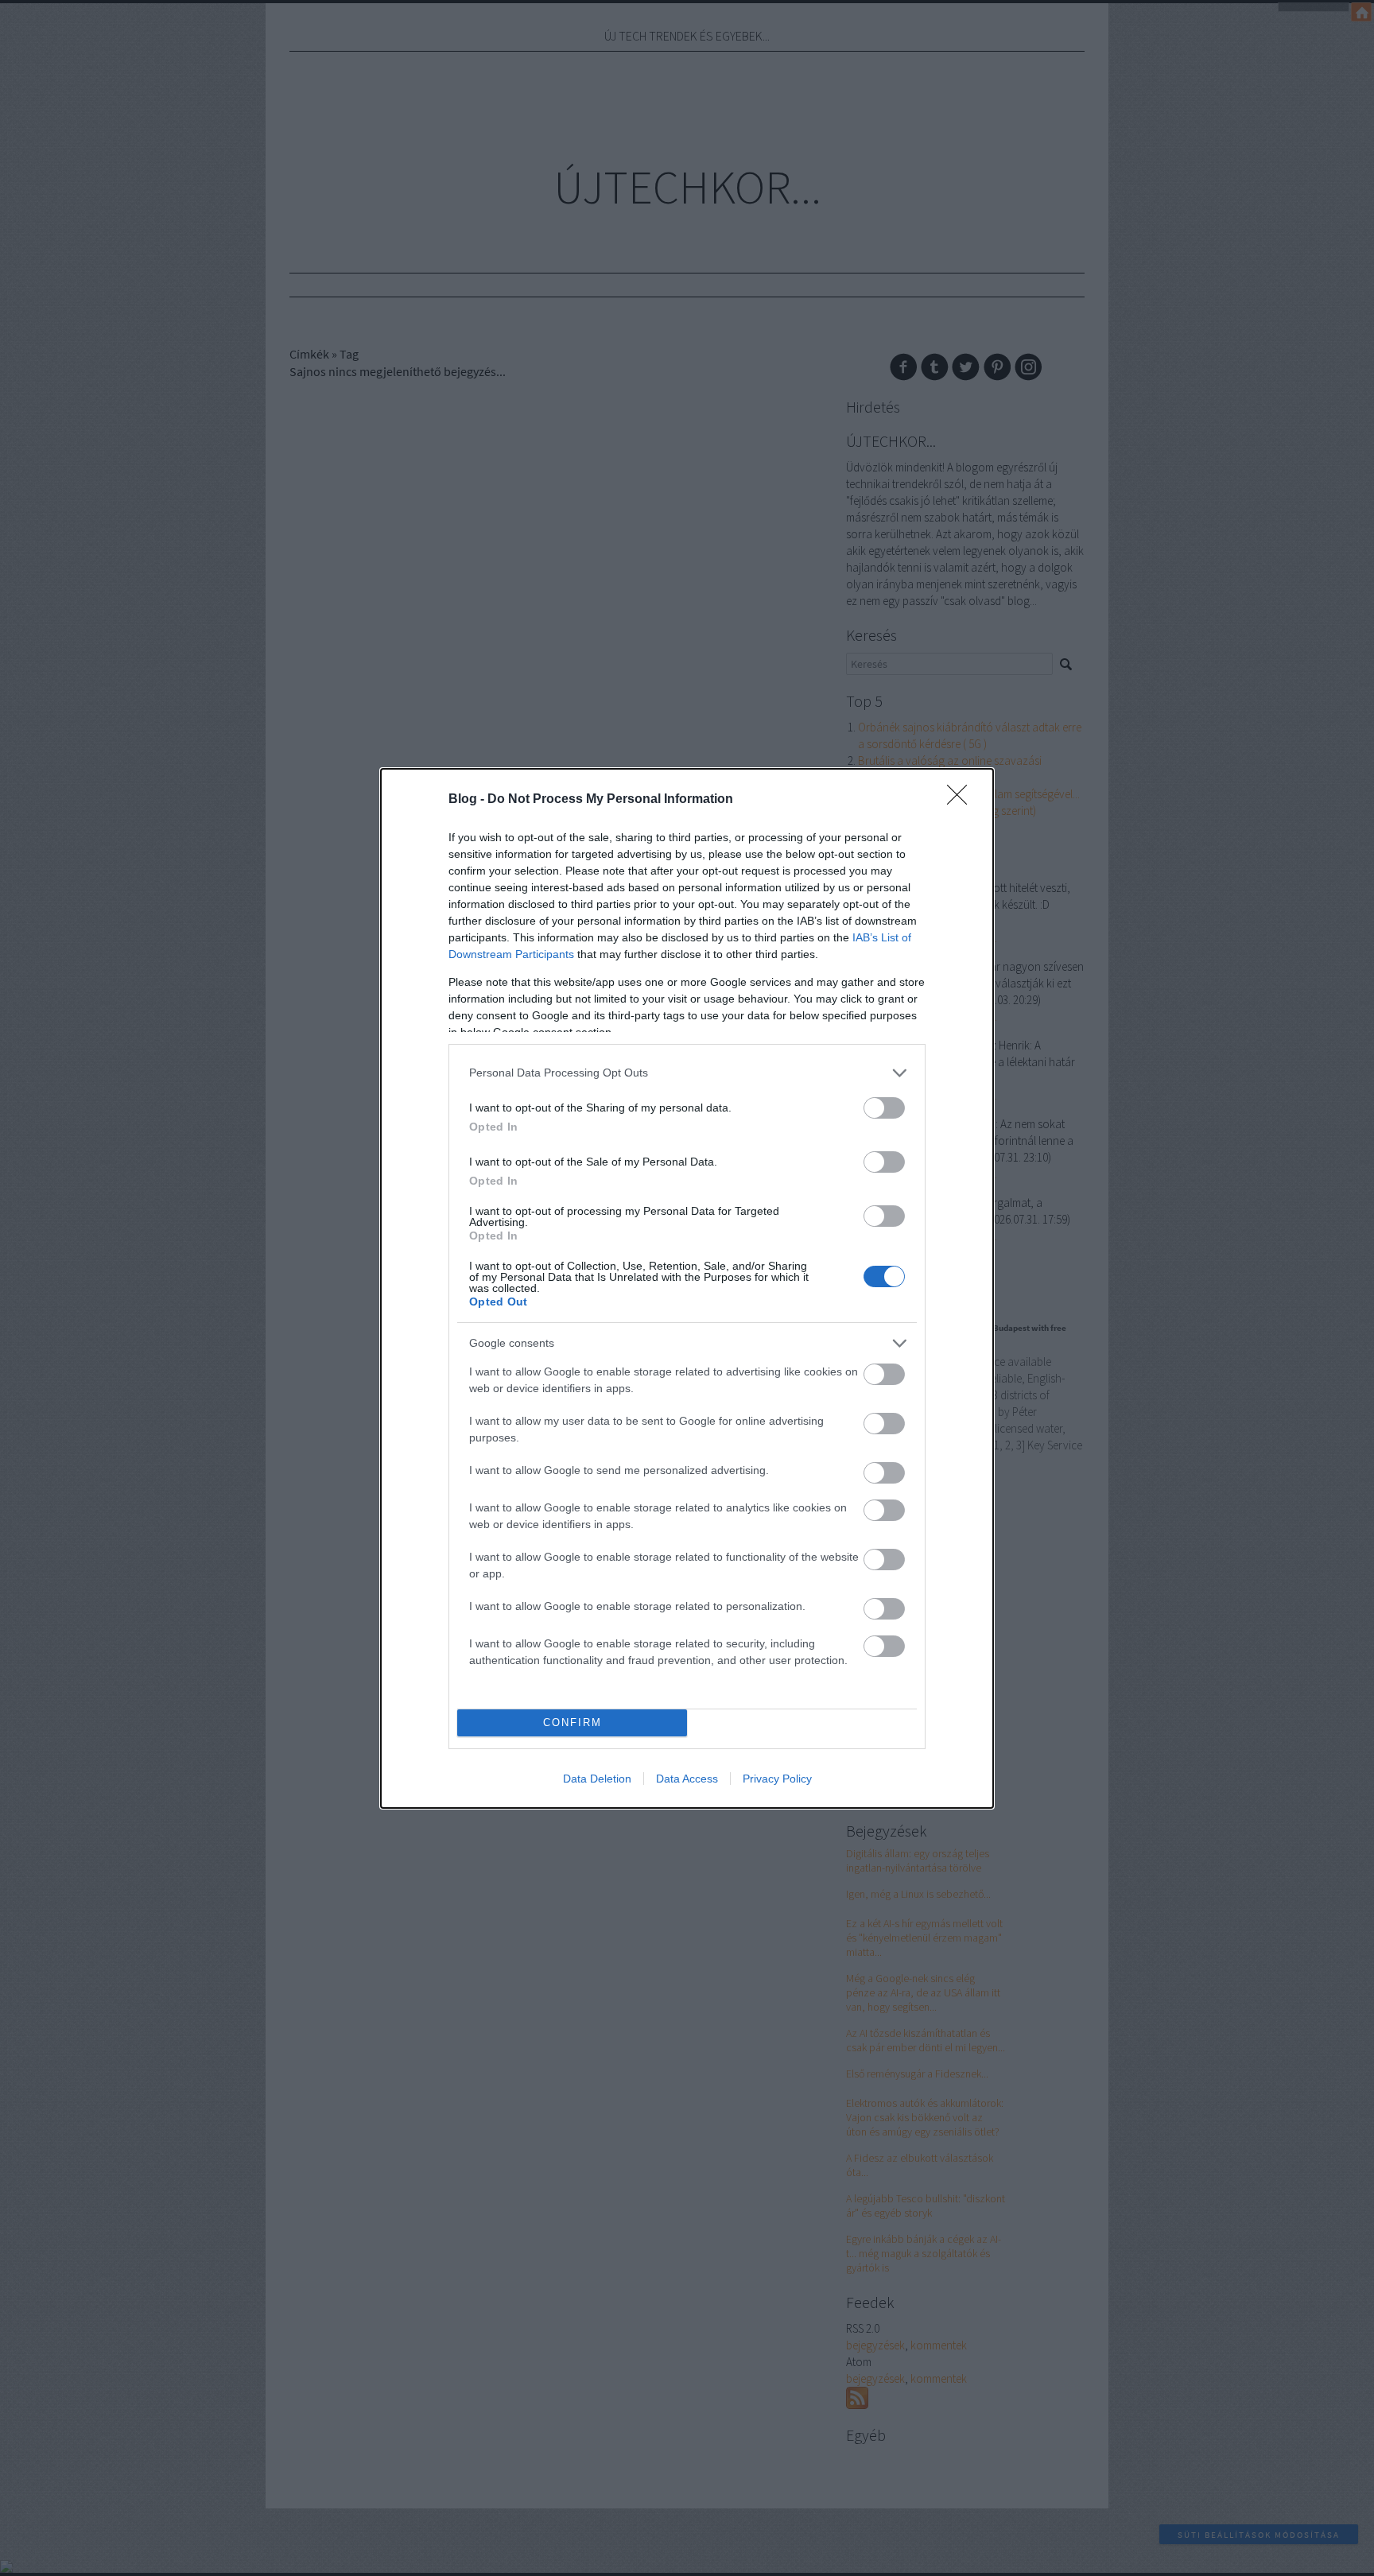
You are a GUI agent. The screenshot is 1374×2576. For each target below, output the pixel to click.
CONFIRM (572, 1723)
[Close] (962, 800)
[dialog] (687, 1288)
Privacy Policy (777, 1779)
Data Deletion (597, 1779)
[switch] (884, 1108)
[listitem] (687, 1073)
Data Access (687, 1779)
